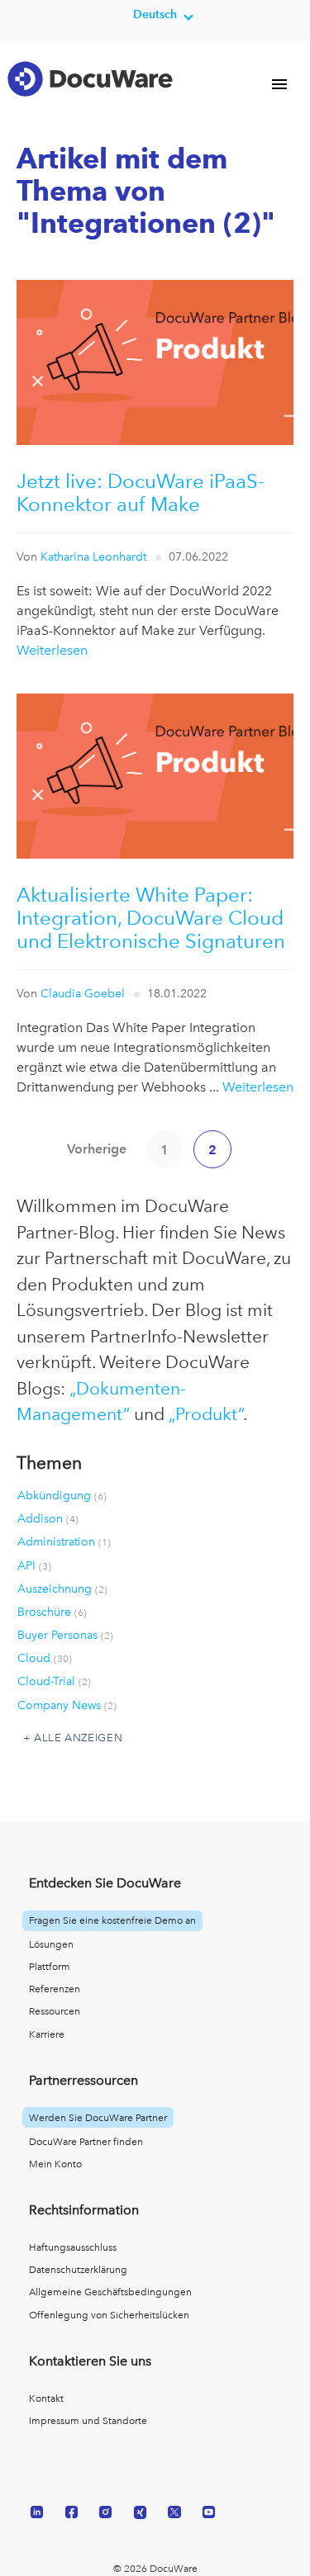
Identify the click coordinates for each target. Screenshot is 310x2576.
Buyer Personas (65, 1635)
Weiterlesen (52, 650)
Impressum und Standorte (88, 2421)
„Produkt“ (206, 1414)
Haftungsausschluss (73, 2247)
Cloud (45, 1658)
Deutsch (155, 14)
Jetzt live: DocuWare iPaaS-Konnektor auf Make (141, 492)
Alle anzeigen (78, 1738)
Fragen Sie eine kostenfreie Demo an (112, 1920)
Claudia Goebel (83, 993)
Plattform (50, 1967)
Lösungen (51, 1944)
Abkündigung (62, 1495)
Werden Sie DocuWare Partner (98, 2118)
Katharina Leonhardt (93, 556)
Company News (67, 1705)
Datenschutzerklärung (78, 2270)
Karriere (47, 2034)
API (34, 1565)
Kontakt (46, 2398)
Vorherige (97, 1149)
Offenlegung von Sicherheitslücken (109, 2315)
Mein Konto (55, 2164)
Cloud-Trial (54, 1681)
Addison (48, 1518)
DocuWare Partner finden (86, 2142)
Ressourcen (55, 2011)
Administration (64, 1541)
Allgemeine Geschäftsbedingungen (110, 2292)
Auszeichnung (62, 1589)
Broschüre (52, 1612)
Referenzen (55, 1989)
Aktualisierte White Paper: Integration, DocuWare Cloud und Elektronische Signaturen (151, 918)
